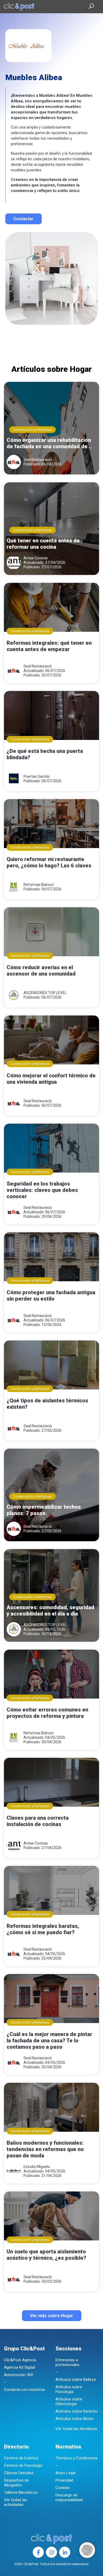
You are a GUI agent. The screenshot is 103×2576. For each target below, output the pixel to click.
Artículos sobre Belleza (76, 2380)
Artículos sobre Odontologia (69, 2401)
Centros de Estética (21, 2458)
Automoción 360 (18, 2375)
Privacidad (64, 2480)
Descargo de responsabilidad (69, 2497)
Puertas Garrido (37, 776)
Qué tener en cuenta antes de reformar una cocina (43, 544)
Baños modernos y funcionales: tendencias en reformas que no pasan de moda (45, 2149)
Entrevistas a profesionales (67, 2362)
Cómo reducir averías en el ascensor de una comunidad (41, 971)
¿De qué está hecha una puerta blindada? (45, 754)
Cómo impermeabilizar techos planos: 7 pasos (44, 1510)
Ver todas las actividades (16, 2502)
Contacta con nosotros (24, 2390)
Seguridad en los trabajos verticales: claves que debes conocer (42, 1190)
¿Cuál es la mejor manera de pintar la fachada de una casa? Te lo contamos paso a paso (49, 2040)
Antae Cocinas (36, 558)
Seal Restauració (38, 460)
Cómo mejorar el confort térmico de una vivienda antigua (51, 1079)
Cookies (63, 2488)
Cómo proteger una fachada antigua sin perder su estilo (51, 1296)
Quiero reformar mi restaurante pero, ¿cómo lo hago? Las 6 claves (49, 862)
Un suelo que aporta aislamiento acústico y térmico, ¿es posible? (46, 2255)
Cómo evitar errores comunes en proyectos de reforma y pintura (47, 1713)
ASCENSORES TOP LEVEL (45, 993)
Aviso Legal (65, 2473)
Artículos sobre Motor (75, 2419)
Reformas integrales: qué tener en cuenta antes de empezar (49, 646)
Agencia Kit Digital (19, 2367)
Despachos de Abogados (16, 2483)
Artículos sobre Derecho (77, 2411)
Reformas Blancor (39, 885)
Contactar (24, 219)
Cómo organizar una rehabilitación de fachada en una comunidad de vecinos (49, 443)
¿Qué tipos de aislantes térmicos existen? (47, 1404)
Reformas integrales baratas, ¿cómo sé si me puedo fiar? (43, 1929)
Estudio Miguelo (37, 2167)
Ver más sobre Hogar (52, 2316)
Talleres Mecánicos (21, 2492)
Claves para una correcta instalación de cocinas (38, 1821)
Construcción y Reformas (32, 430)
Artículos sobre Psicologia (69, 2389)
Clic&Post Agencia (20, 2360)
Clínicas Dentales (19, 2473)
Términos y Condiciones (76, 2458)
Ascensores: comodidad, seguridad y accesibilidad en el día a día (50, 1610)
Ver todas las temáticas (76, 2429)
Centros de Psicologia (23, 2465)
